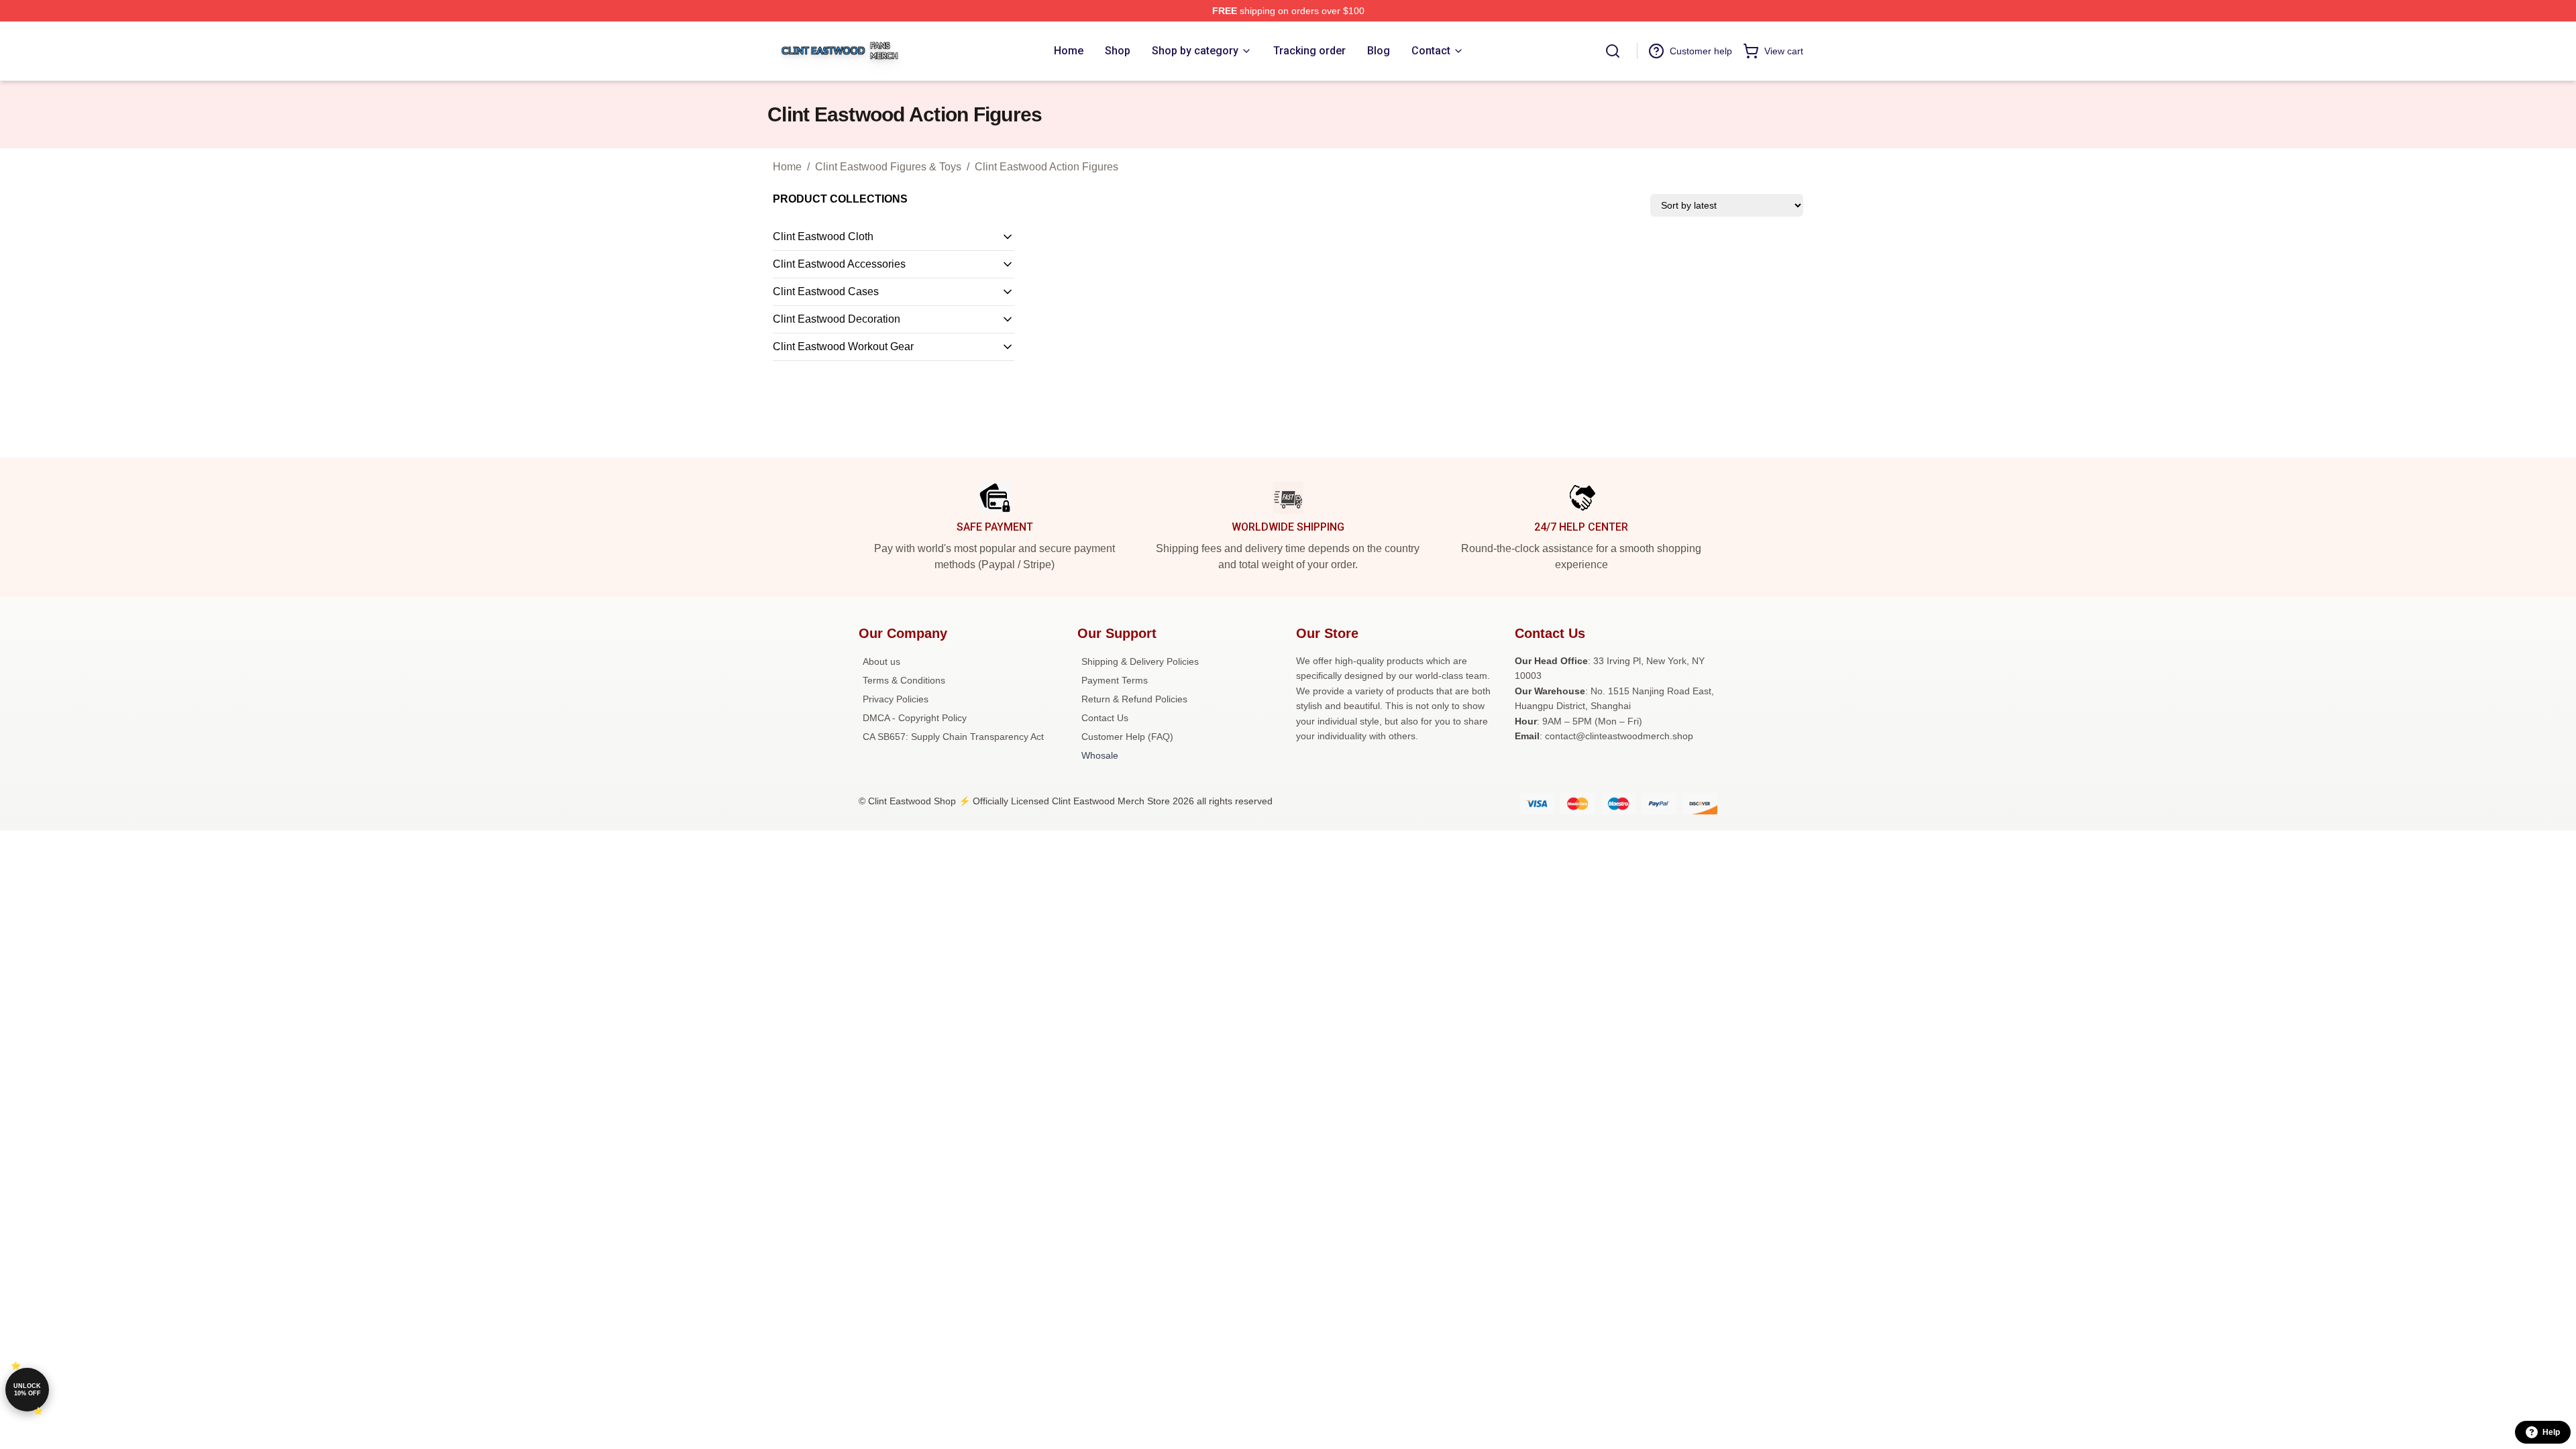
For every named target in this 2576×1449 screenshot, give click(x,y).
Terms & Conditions (904, 680)
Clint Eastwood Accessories (839, 264)
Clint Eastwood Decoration (837, 319)
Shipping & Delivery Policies (1140, 661)
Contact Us (1105, 718)
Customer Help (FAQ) (1127, 737)
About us (881, 661)
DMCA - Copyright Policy (915, 718)
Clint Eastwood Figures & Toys (888, 167)
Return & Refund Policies (1134, 699)
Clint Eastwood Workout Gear (843, 346)
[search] (1613, 51)
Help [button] (2551, 1432)
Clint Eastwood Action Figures (1046, 167)
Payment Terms (1115, 680)
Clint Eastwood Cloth (823, 236)
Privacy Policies (896, 699)
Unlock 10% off (27, 1390)
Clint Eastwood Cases (826, 291)
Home (787, 167)
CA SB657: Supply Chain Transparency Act (953, 737)
